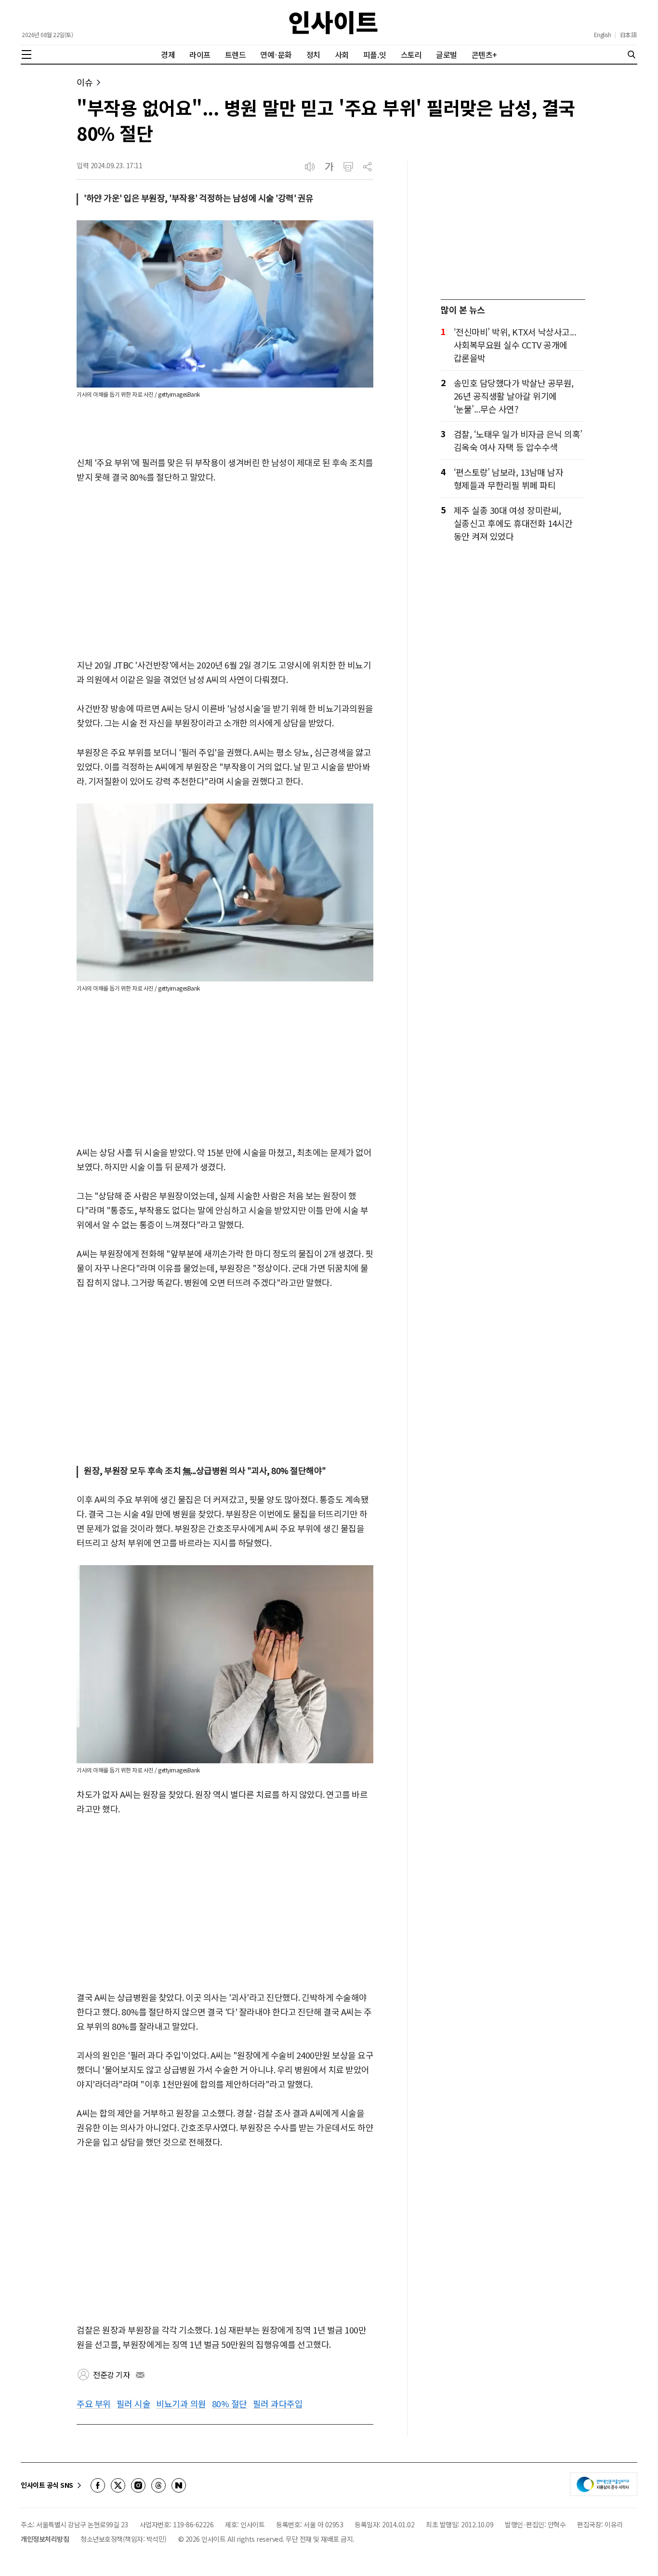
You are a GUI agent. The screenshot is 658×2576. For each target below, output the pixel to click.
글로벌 (447, 54)
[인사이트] (333, 22)
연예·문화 (276, 54)
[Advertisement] (225, 572)
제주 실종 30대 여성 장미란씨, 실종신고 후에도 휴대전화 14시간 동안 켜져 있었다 (513, 523)
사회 (342, 54)
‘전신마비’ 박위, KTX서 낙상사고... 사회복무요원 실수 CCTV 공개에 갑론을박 (515, 345)
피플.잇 (375, 54)
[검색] (632, 54)
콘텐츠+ (484, 54)
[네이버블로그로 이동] (179, 2485)
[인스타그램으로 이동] (138, 2485)
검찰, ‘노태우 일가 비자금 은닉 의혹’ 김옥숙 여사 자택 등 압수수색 (518, 440)
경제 (168, 54)
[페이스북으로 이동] (98, 2485)
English (603, 35)
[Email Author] (140, 2375)
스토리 (411, 54)
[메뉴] (26, 54)
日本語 (628, 35)
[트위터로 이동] (118, 2485)
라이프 (200, 54)
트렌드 (236, 54)
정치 (313, 54)
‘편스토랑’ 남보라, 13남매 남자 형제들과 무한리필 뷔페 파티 (509, 478)
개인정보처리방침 (45, 2539)
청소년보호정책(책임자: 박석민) (124, 2539)
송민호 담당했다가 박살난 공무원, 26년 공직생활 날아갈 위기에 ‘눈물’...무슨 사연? (514, 396)
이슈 (85, 82)
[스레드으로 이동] (158, 2485)
